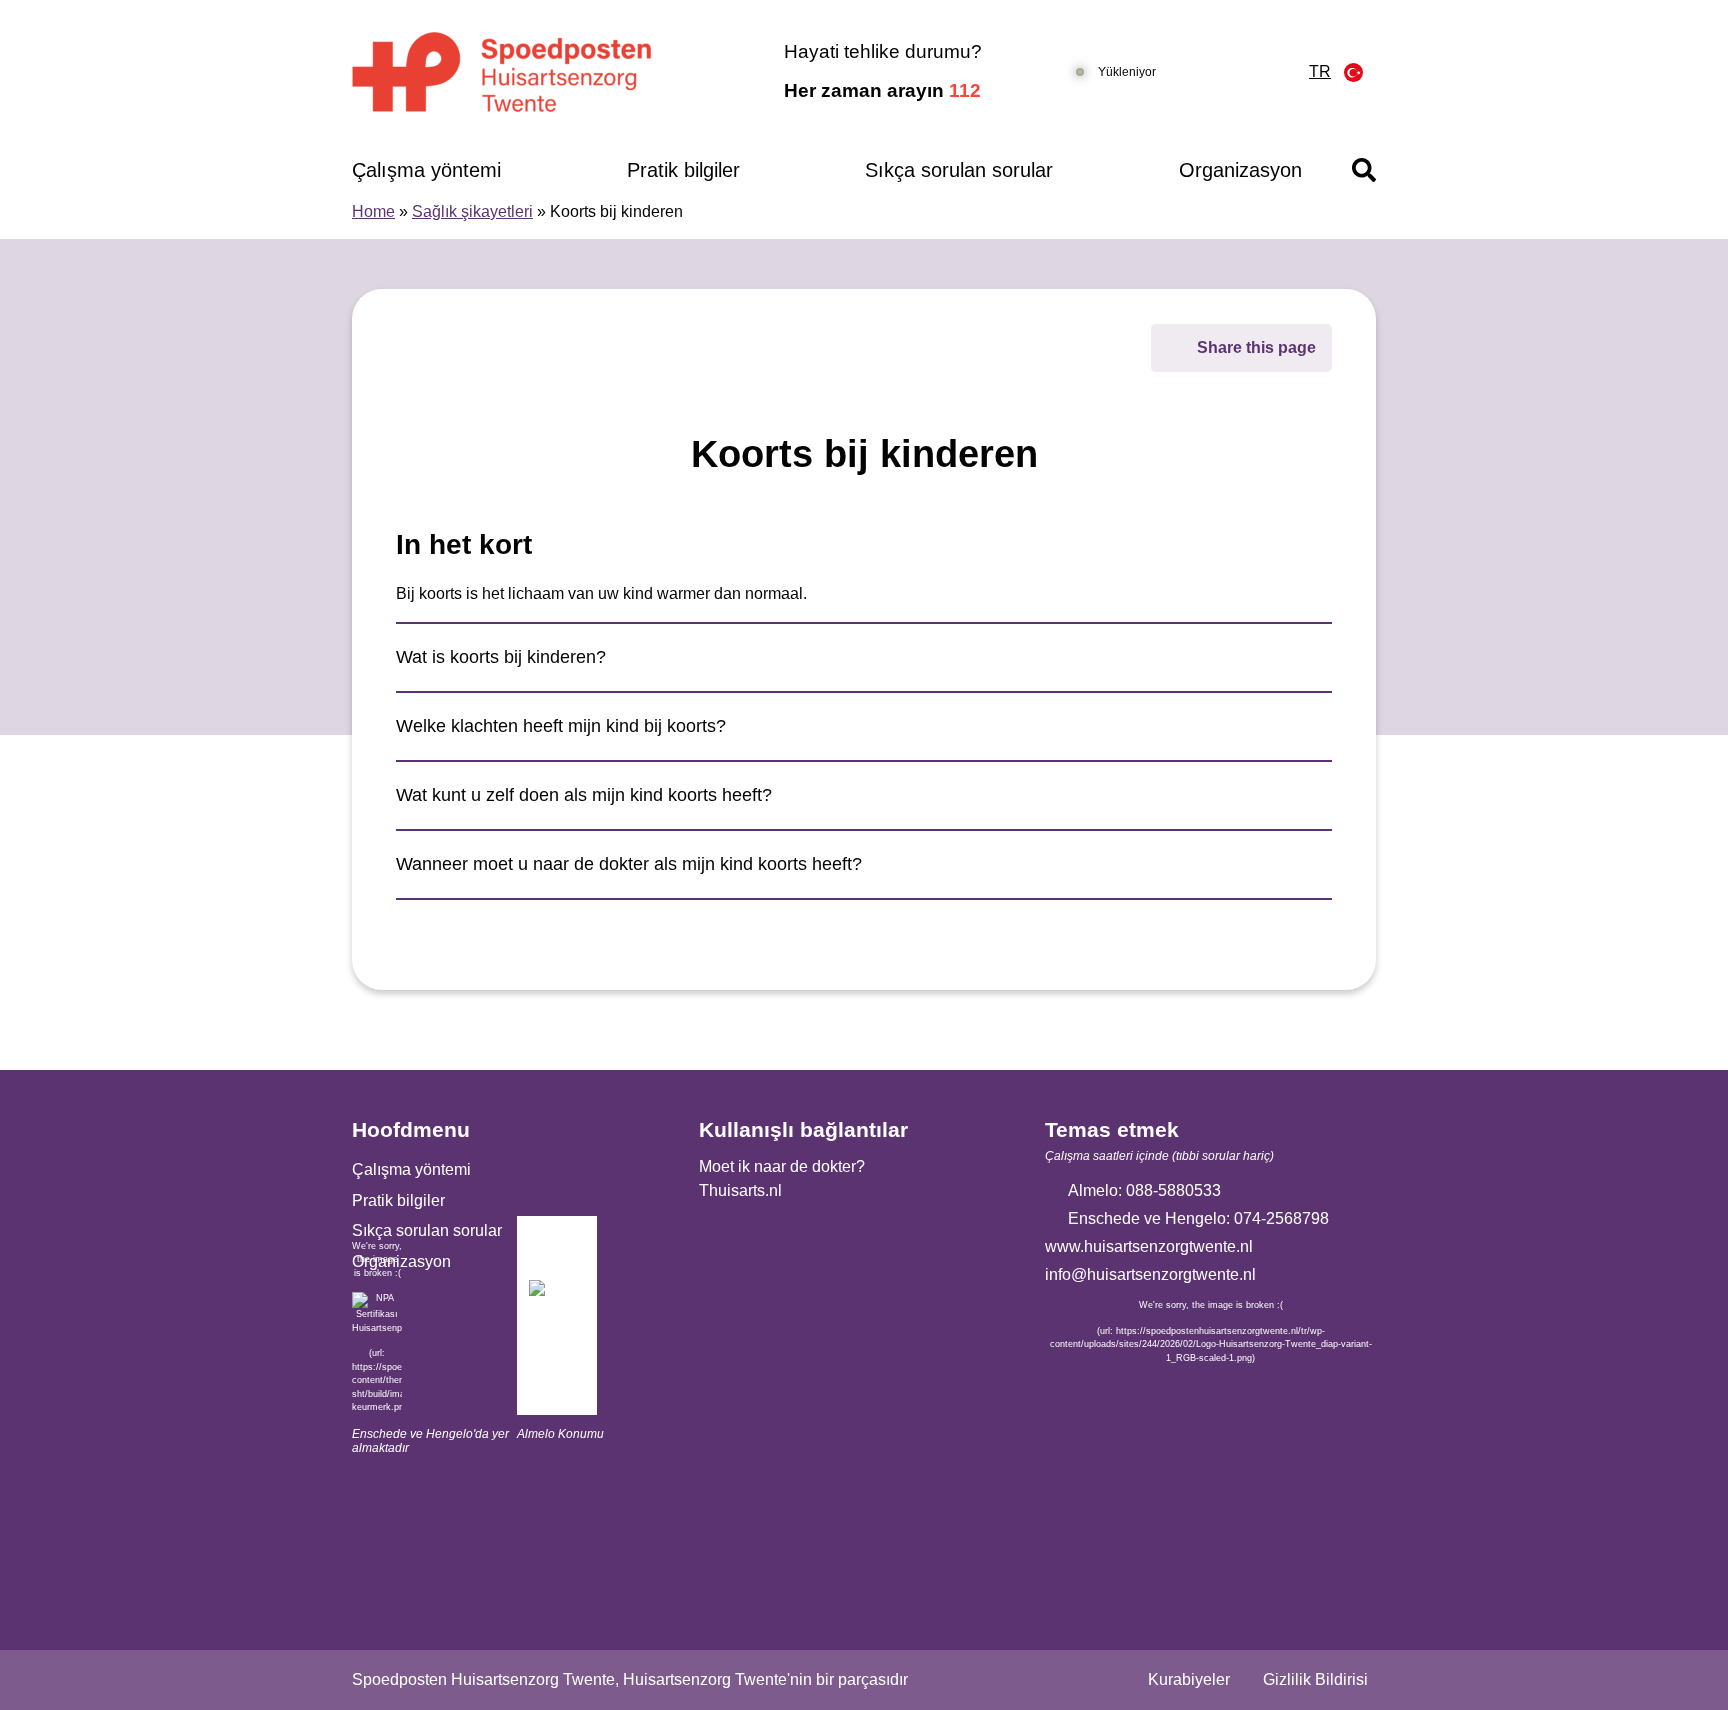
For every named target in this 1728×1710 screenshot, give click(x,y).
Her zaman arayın (882, 90)
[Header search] (1364, 170)
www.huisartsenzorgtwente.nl (1149, 1246)
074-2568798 (1281, 1218)
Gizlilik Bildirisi (1315, 1679)
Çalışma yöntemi (426, 170)
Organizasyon (1240, 170)
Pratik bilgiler (683, 170)
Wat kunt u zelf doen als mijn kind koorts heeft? (584, 795)
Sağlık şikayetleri (472, 211)
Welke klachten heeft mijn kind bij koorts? (561, 726)
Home (373, 211)
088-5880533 (1173, 1190)
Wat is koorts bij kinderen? (501, 657)
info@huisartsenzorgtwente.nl (1150, 1274)
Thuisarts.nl (740, 1190)
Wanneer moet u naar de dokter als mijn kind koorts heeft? (629, 864)
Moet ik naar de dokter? (782, 1166)
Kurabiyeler (1189, 1679)
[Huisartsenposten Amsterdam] (528, 72)
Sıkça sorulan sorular (959, 170)
